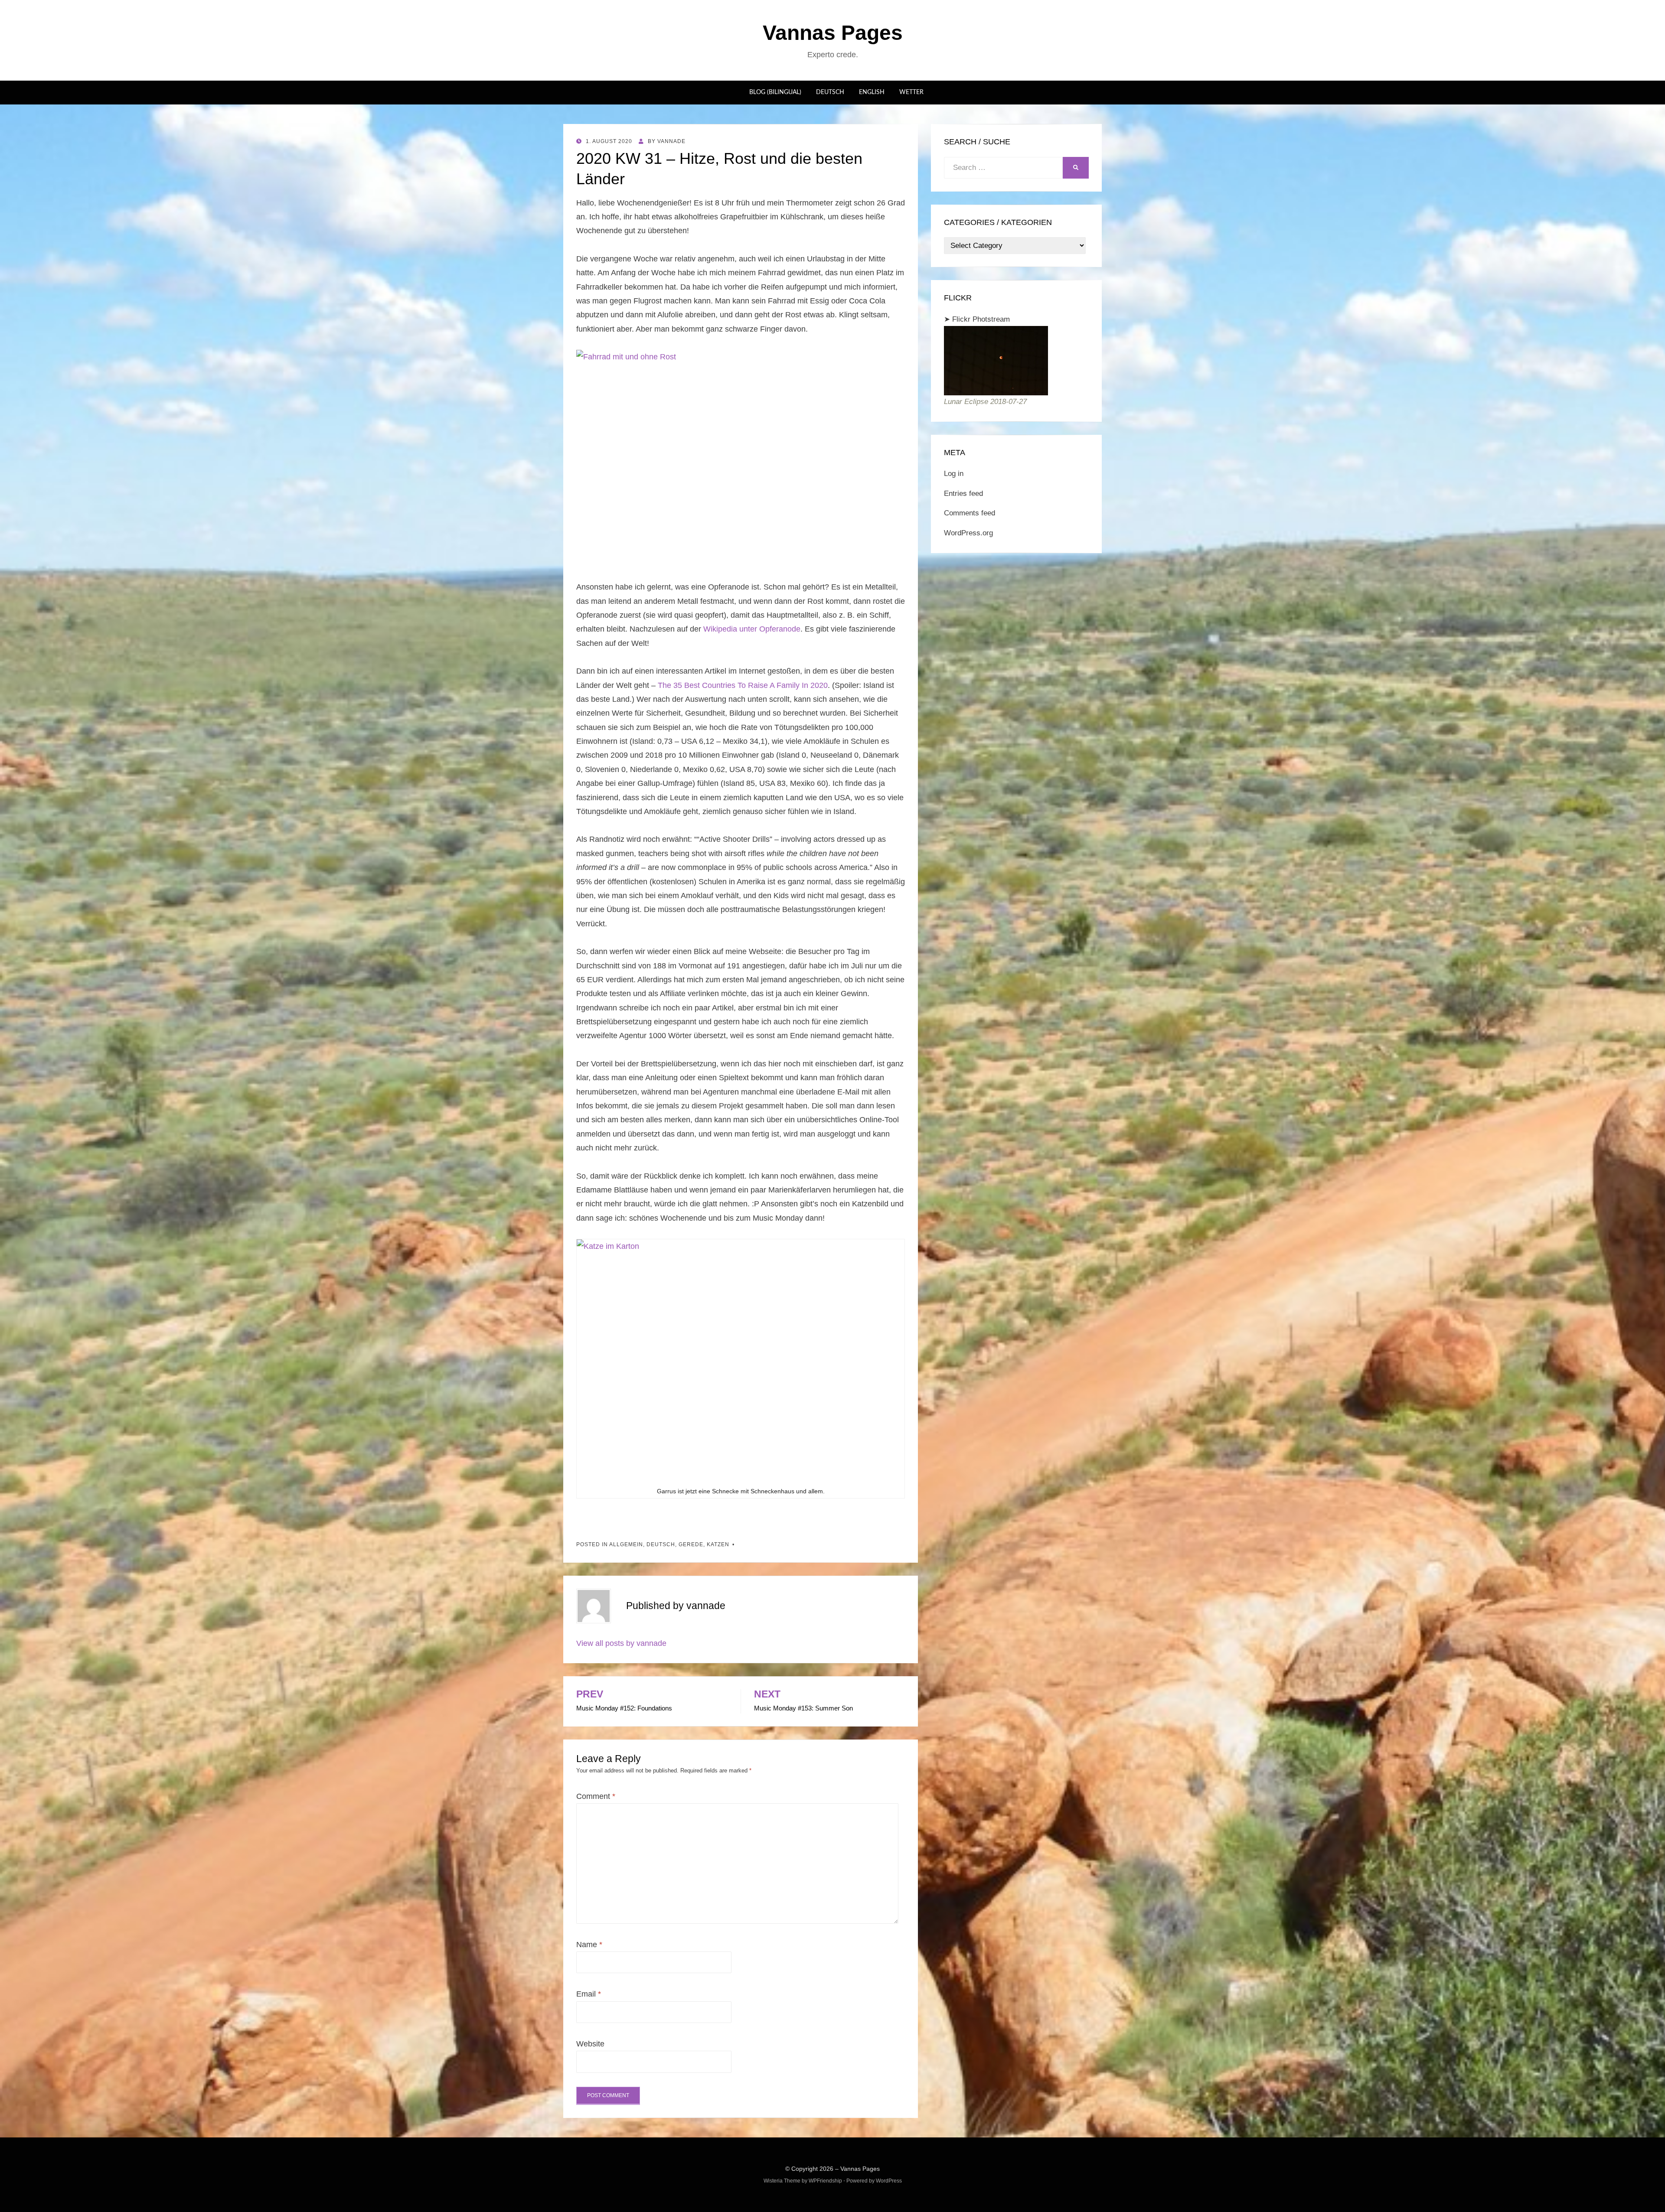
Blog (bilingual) (775, 92)
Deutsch (830, 92)
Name (589, 1945)
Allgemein (626, 1544)
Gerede (691, 1544)
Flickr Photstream (981, 319)
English (872, 92)
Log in (954, 474)
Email (589, 1994)
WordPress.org (968, 533)
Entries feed (963, 494)
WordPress (889, 2181)
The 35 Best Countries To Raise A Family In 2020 (743, 685)
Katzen (718, 1544)
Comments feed (970, 513)
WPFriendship (825, 2181)
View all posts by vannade (621, 1643)
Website (590, 2044)
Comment (596, 1796)
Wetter (911, 92)
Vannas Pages (833, 33)
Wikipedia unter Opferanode (752, 629)
